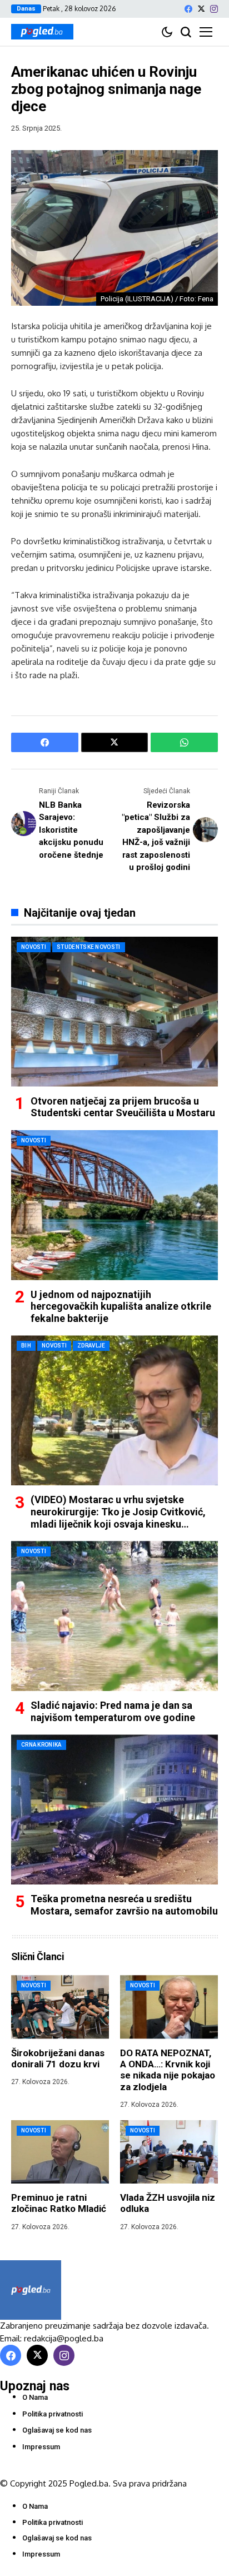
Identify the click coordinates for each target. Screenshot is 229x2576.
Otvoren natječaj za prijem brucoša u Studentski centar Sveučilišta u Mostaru (123, 1107)
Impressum (41, 2447)
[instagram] (214, 9)
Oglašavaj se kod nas (57, 2430)
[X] (201, 9)
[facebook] (188, 9)
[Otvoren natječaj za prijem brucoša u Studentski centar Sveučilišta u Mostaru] (114, 1012)
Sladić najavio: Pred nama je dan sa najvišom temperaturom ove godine (113, 1711)
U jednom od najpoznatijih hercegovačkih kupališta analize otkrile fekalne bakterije (121, 1306)
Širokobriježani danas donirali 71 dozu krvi (58, 2058)
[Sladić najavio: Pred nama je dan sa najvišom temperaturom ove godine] (114, 1616)
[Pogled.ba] (42, 32)
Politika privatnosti (53, 2414)
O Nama (35, 2397)
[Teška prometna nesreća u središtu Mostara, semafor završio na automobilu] (114, 1809)
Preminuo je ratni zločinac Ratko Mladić (59, 2203)
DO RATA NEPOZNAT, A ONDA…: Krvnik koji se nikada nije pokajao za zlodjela (168, 2070)
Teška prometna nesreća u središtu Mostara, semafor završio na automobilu (124, 1905)
